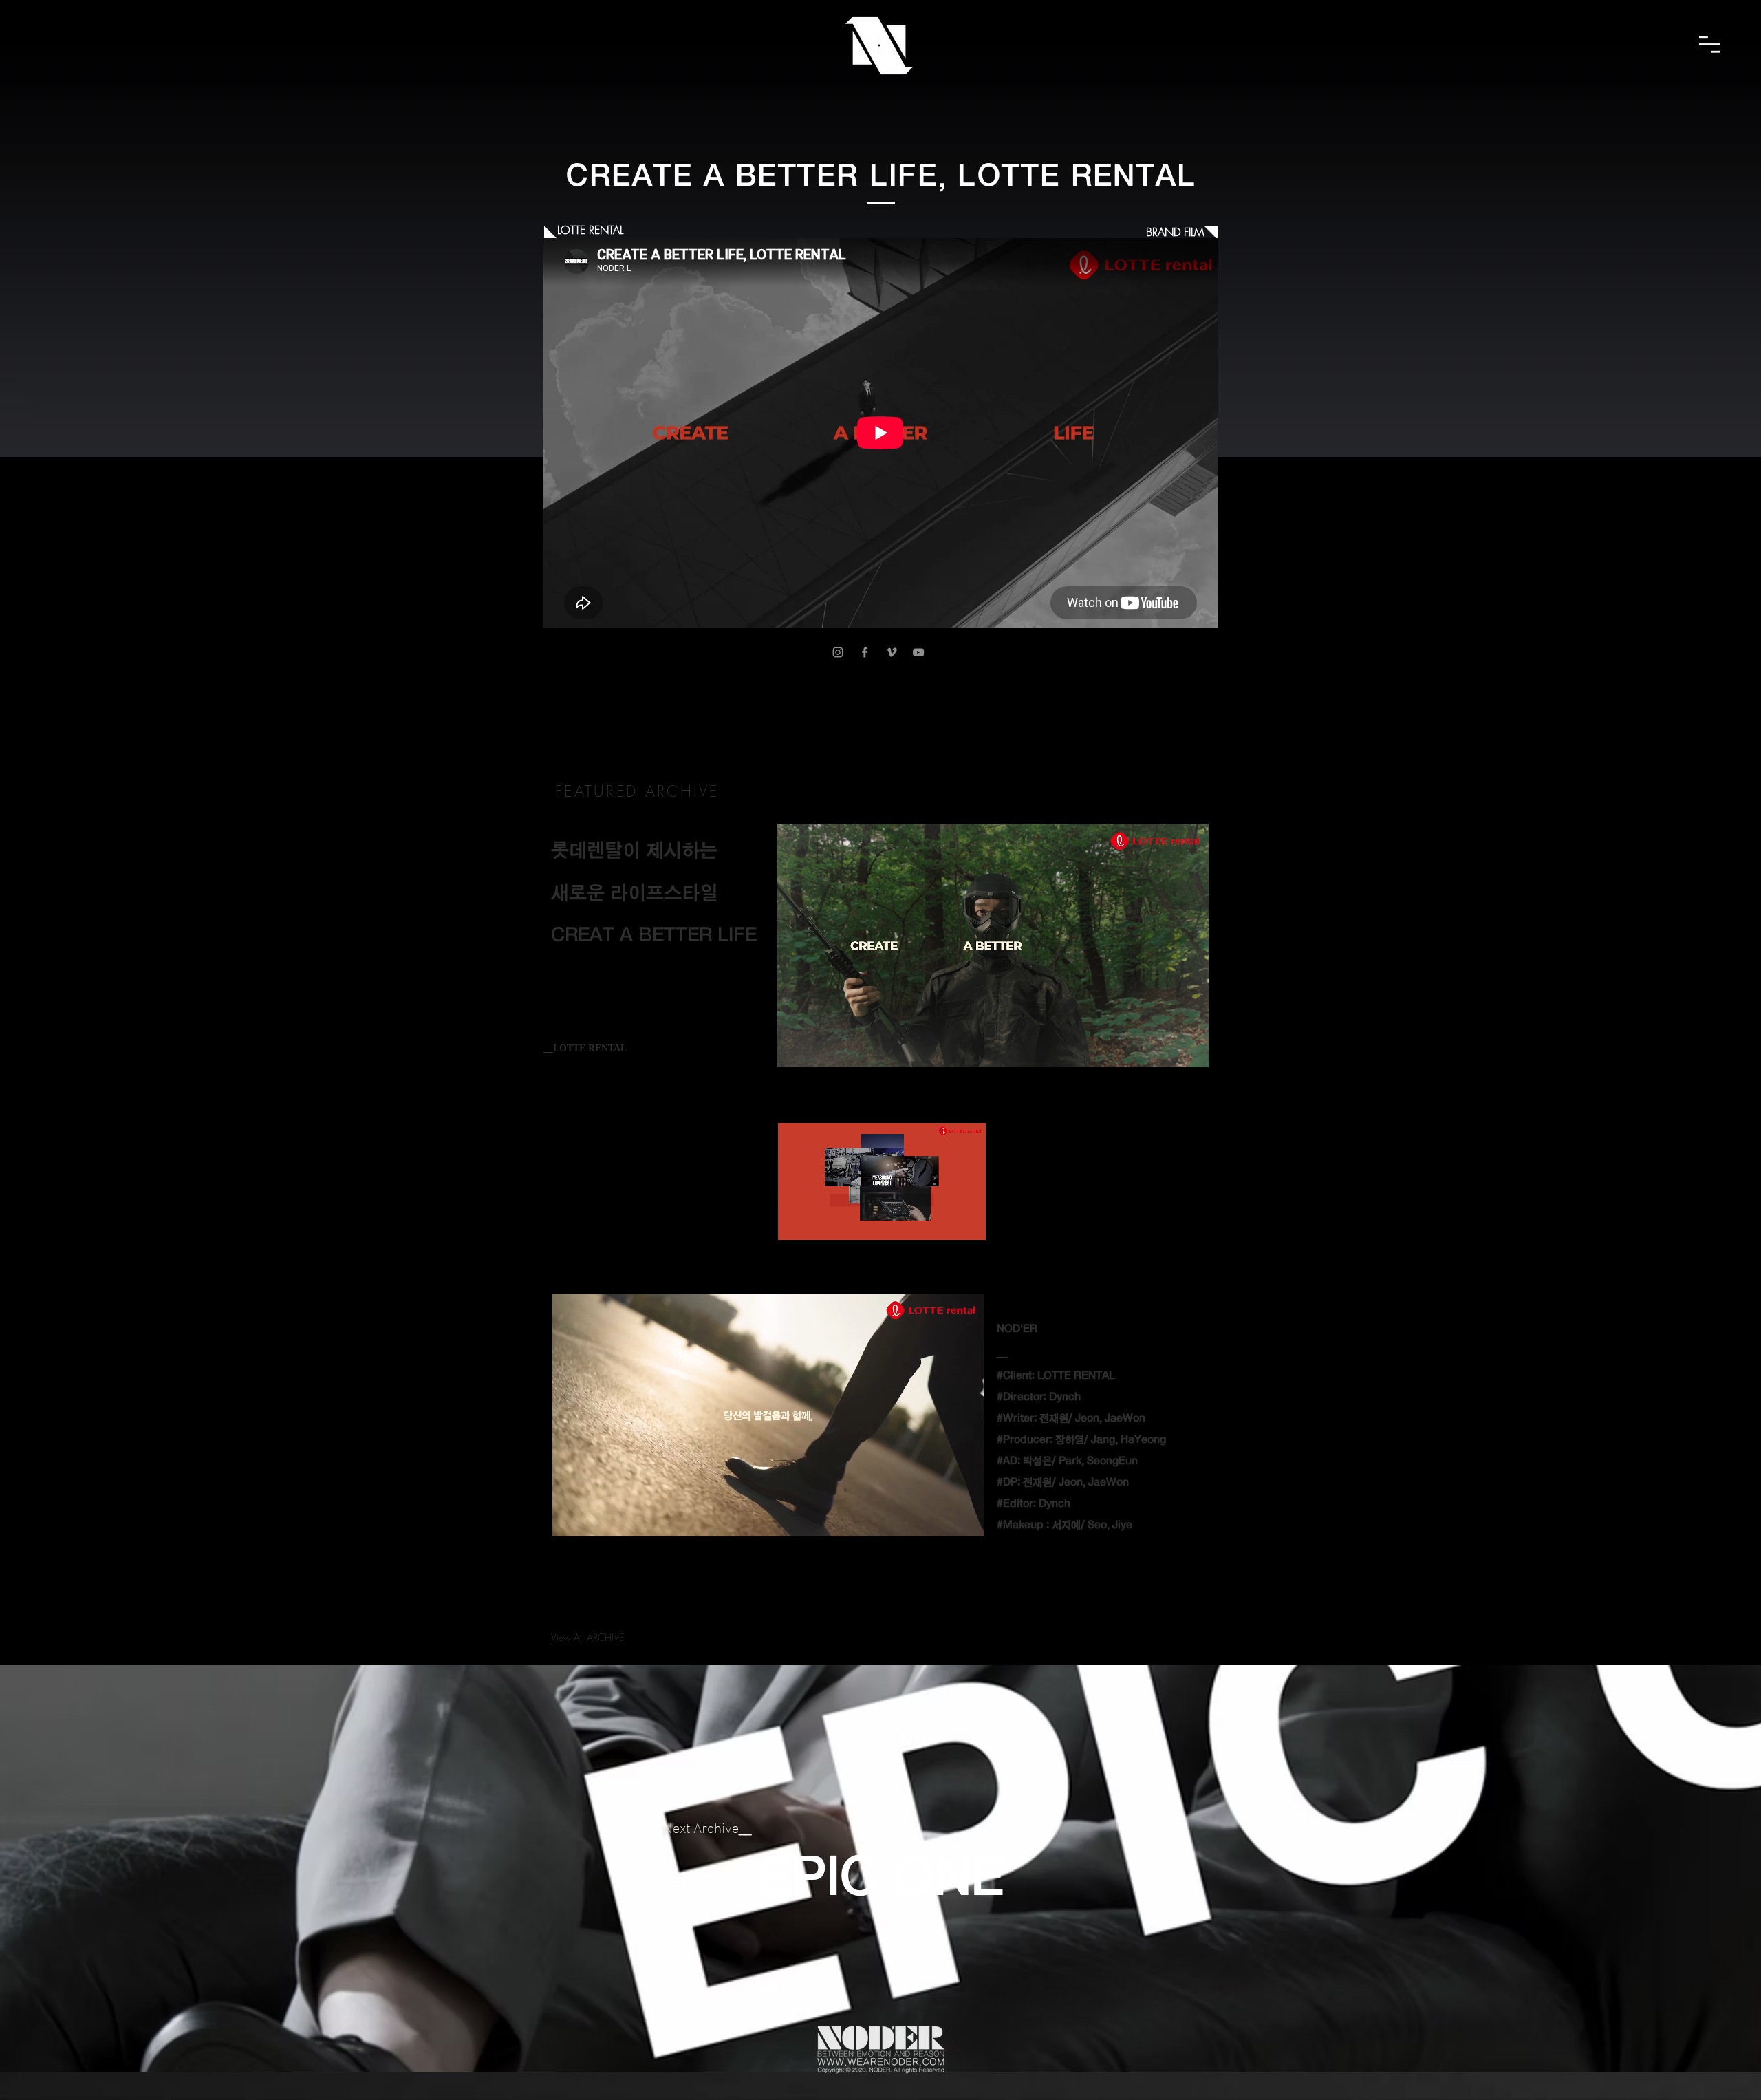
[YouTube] (918, 652)
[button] (1709, 44)
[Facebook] (865, 652)
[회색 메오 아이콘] (892, 652)
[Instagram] (838, 652)
